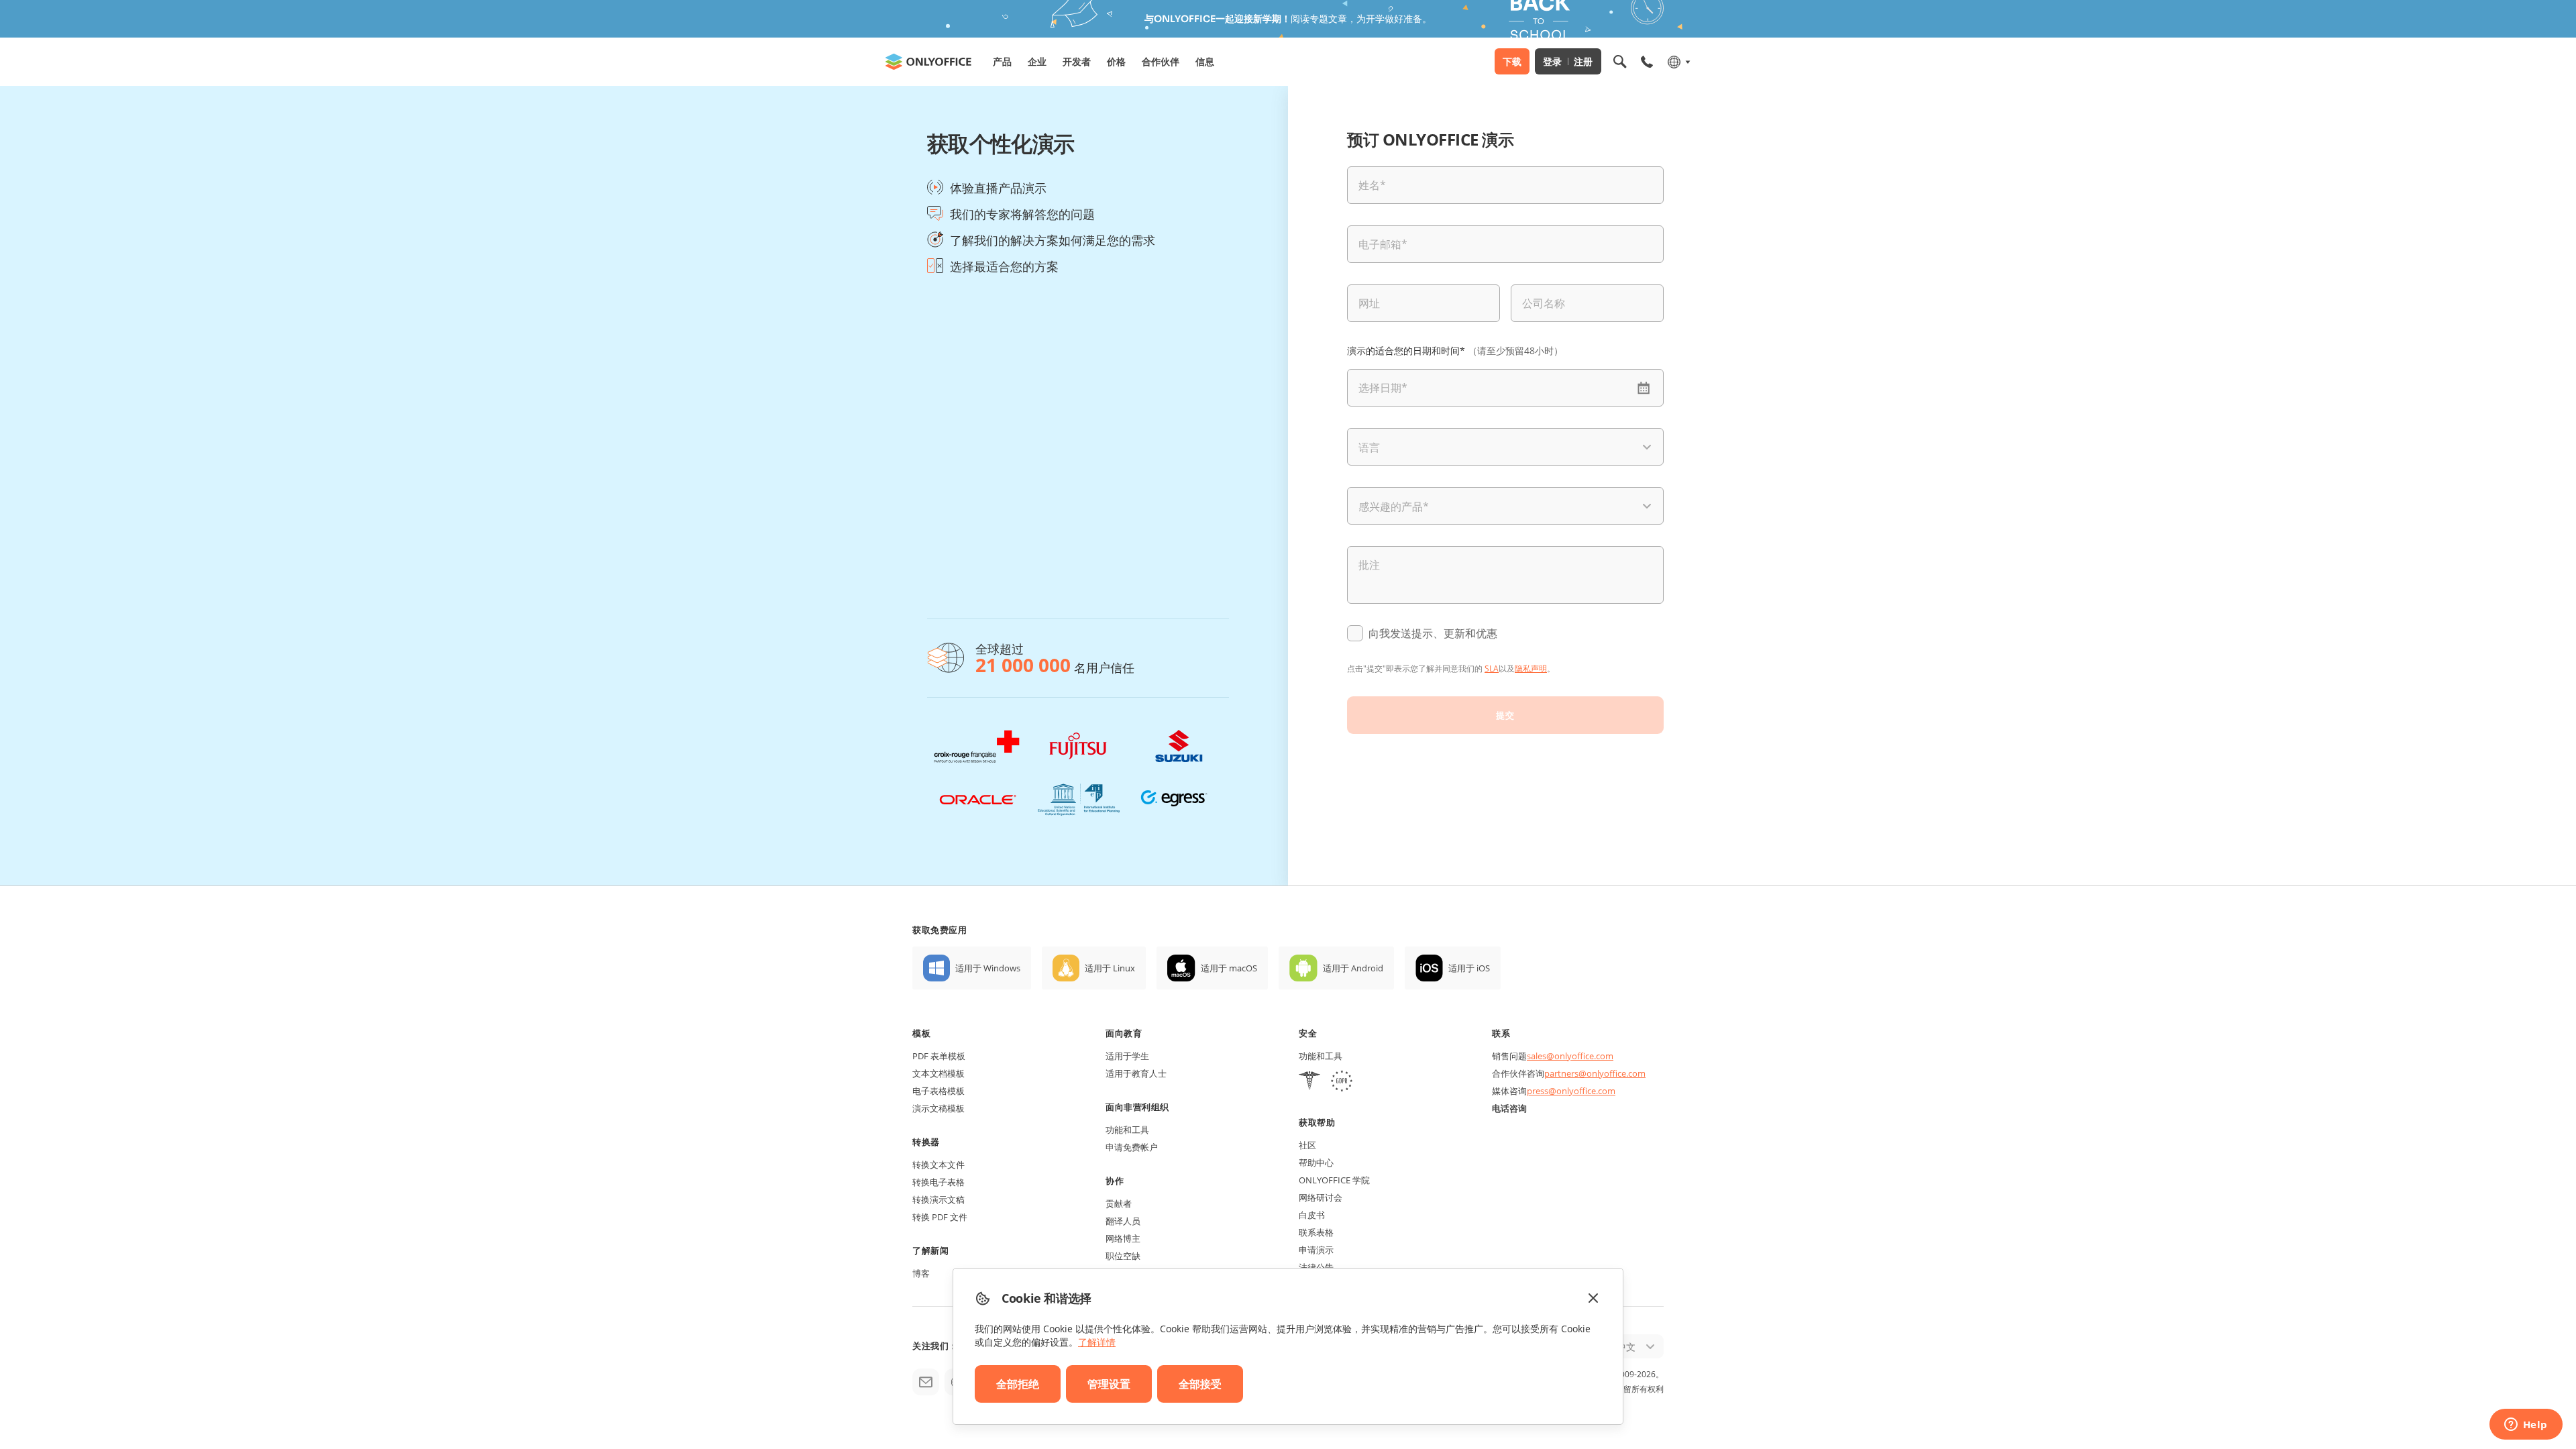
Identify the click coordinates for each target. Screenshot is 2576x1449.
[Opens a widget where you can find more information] (2526, 1426)
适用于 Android (1353, 968)
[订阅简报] (926, 1382)
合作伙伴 (1161, 61)
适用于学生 (1127, 1056)
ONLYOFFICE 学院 (1334, 1180)
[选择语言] (1678, 62)
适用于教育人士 (1136, 1073)
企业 (1037, 61)
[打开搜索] (1620, 62)
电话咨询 (1509, 1108)
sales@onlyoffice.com (1570, 1056)
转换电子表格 (938, 1182)
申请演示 (1316, 1250)
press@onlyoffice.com (1571, 1091)
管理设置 (1109, 1384)
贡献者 (1119, 1203)
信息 (1205, 61)
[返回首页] (928, 62)
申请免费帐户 (1132, 1147)
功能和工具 (1127, 1130)
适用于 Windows (988, 968)
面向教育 (1124, 1033)
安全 (1308, 1033)
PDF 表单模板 (939, 1056)
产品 (1002, 61)
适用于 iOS (1469, 968)
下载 (1512, 61)
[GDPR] (1342, 1082)
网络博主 (1123, 1238)
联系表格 (1316, 1232)
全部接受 (1200, 1384)
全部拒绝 (1018, 1384)
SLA (1492, 668)
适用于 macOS (1229, 968)
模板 (921, 1033)
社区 (1307, 1145)
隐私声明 (1531, 668)
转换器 (926, 1142)
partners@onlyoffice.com (1595, 1073)
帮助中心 (1316, 1163)
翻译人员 (1123, 1221)
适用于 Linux (1110, 968)
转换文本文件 (938, 1165)
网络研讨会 (1321, 1197)
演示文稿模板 (938, 1108)
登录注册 (1568, 61)
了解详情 (1097, 1342)
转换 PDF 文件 (940, 1217)
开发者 (1077, 61)
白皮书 (1312, 1215)
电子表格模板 (938, 1091)
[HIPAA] (1309, 1082)
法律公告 (1316, 1267)
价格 (1116, 61)
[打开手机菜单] (1647, 62)
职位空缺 (1123, 1256)
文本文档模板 (938, 1073)
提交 (1505, 715)
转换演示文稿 (938, 1199)
